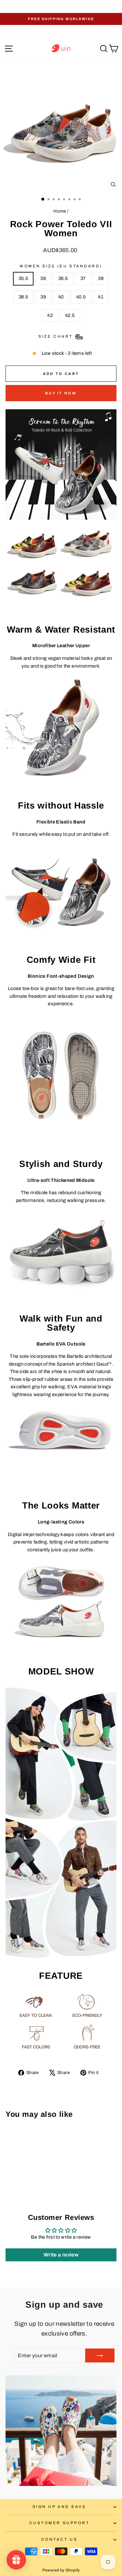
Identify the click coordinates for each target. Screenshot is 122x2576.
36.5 (63, 278)
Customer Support (60, 2523)
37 (83, 278)
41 (101, 297)
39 (43, 297)
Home (60, 211)
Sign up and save (60, 2507)
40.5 (81, 297)
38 (101, 278)
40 (61, 297)
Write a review (61, 2255)
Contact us (59, 2539)
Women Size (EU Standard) (61, 266)
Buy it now (61, 393)
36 (43, 278)
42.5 (70, 315)
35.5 (23, 278)
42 (50, 315)
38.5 (23, 297)
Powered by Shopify (61, 2570)
